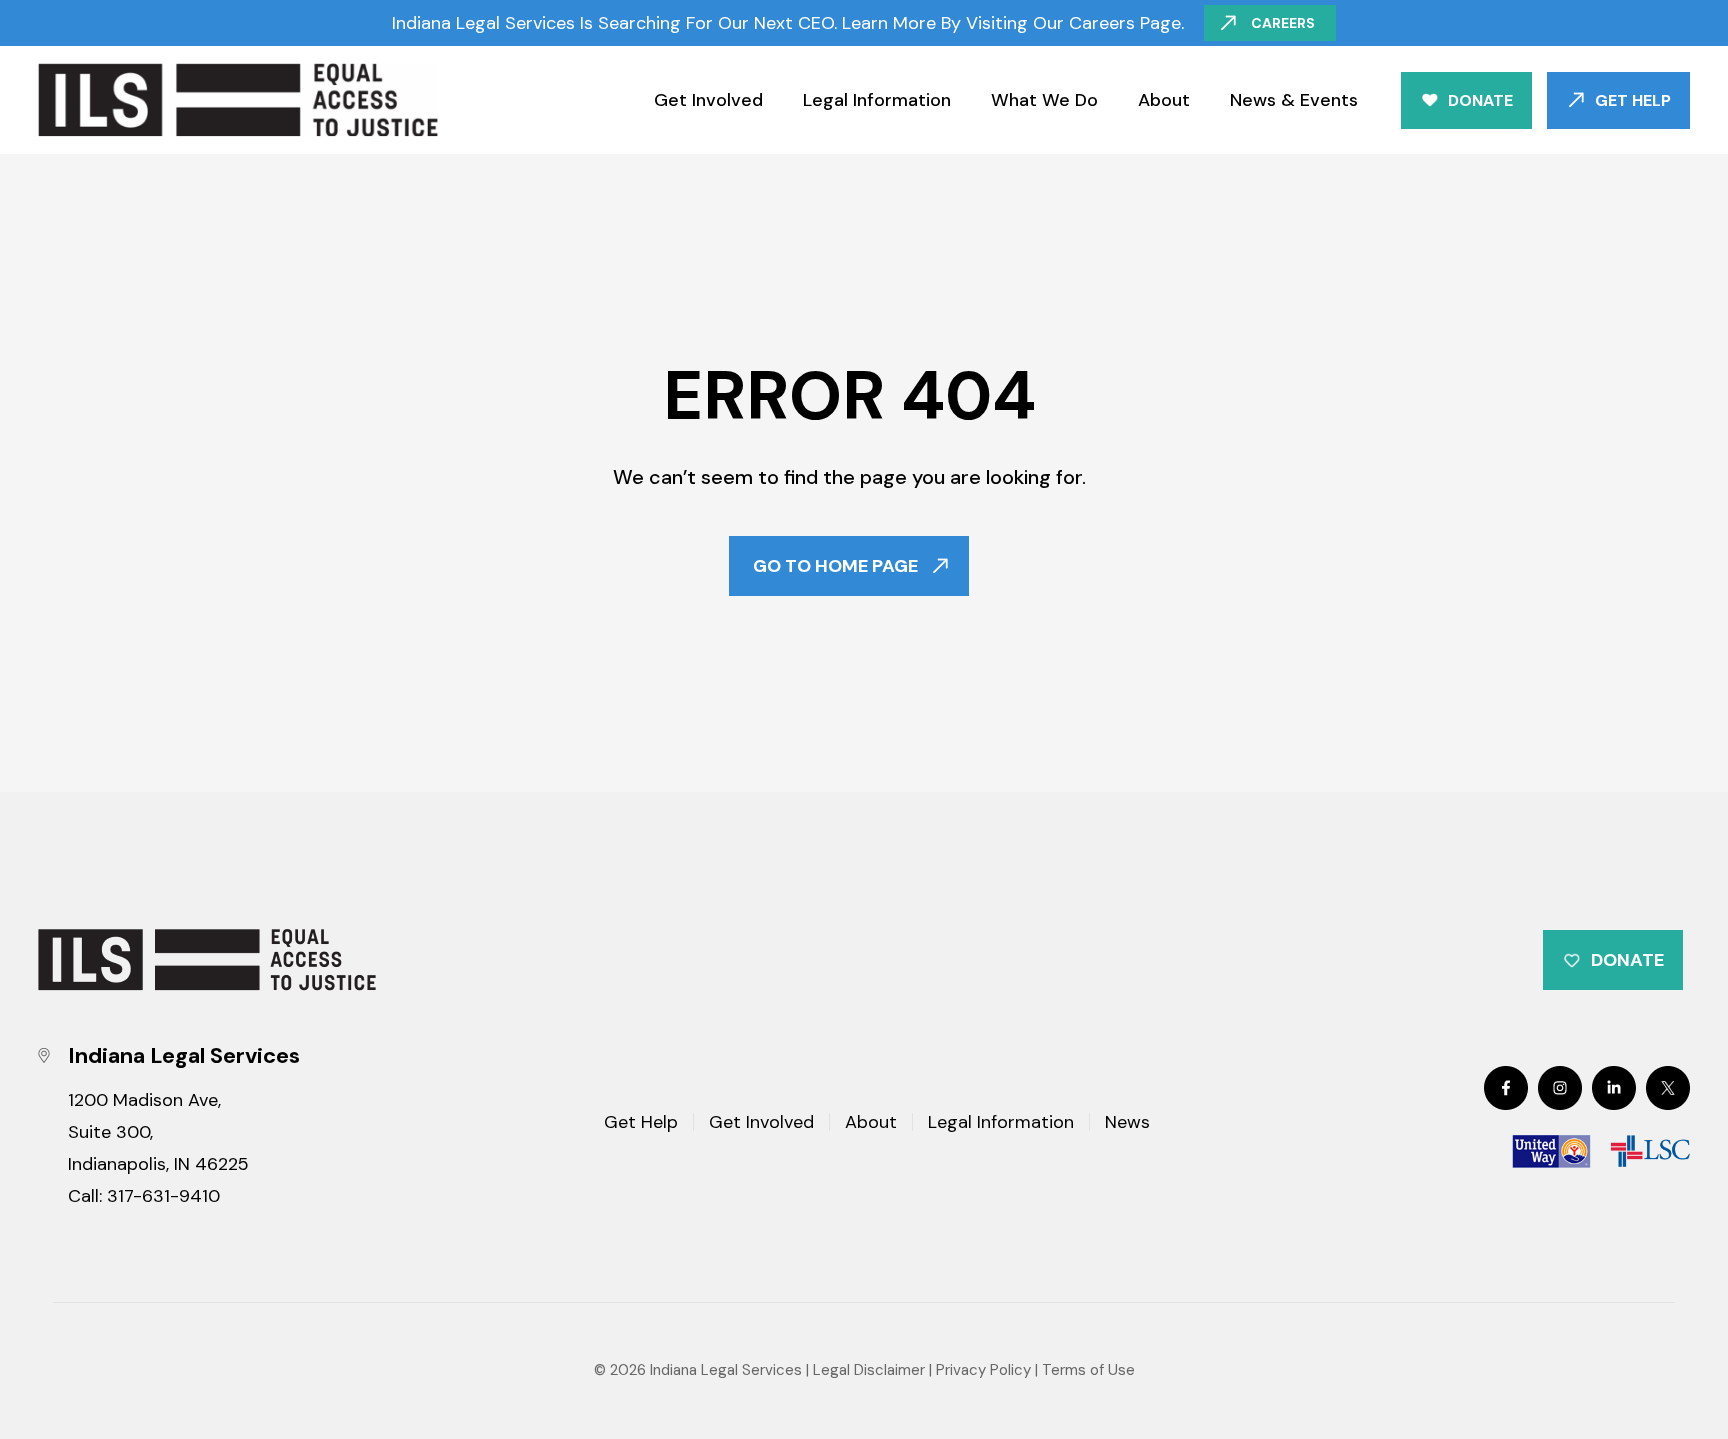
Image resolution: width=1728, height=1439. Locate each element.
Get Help (1633, 100)
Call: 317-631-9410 (144, 1196)
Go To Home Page (835, 566)
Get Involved (708, 100)
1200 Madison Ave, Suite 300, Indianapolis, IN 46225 (158, 1132)
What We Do (1044, 100)
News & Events (1294, 100)
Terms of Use (1088, 1370)
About (1164, 100)
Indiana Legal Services (726, 1370)
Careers (1283, 23)
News (1127, 1123)
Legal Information (877, 100)
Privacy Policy (983, 1370)
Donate (1480, 100)
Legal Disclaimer (869, 1370)
